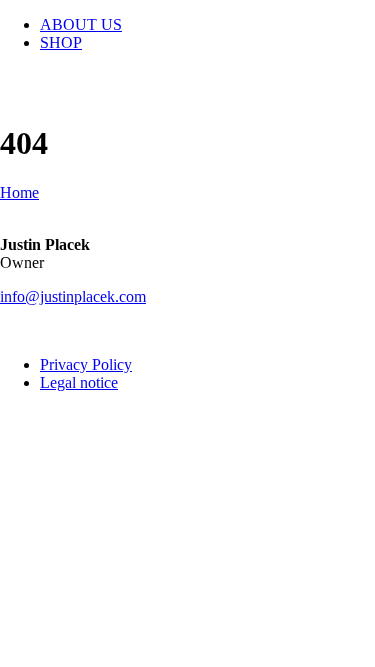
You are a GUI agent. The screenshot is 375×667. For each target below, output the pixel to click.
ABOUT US (81, 24)
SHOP (61, 42)
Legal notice (79, 382)
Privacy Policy (86, 364)
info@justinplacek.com (73, 296)
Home (19, 192)
